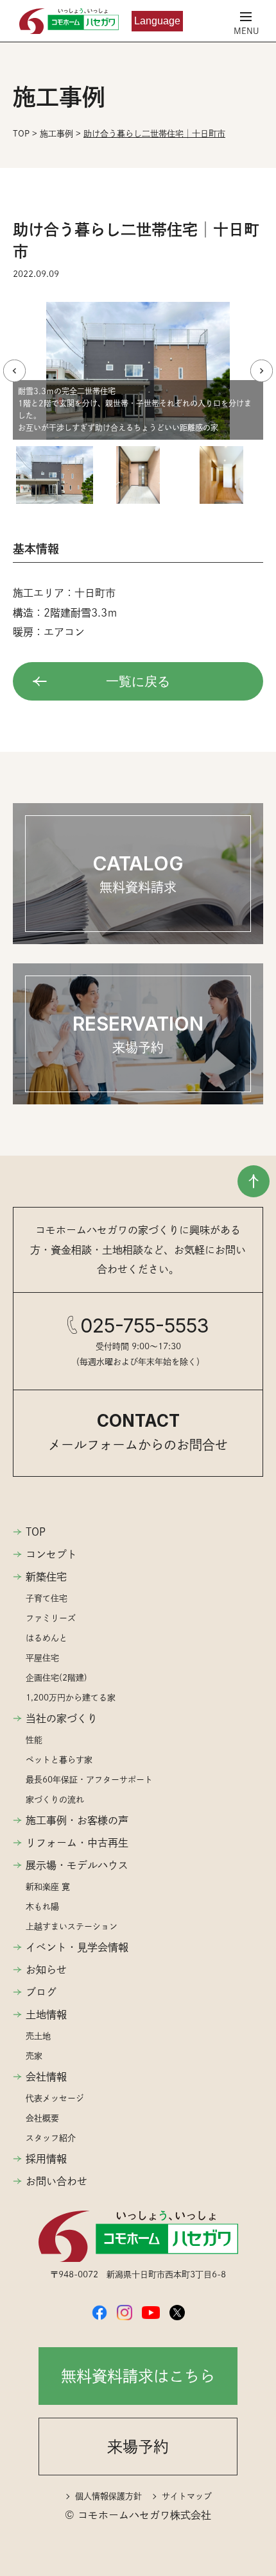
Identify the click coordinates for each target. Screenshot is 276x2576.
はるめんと (47, 1638)
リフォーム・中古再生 (77, 1843)
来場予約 (138, 2447)
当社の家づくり (62, 1718)
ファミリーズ (51, 1618)
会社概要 (42, 2118)
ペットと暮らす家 (59, 1760)
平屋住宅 (42, 1658)
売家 (34, 2056)
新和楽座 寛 (48, 1887)
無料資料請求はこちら (138, 2376)
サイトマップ (187, 2496)
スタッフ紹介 (51, 2138)
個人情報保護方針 (108, 2496)
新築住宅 (46, 1577)
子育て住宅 (47, 1598)
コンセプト (51, 1554)
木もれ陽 (42, 1907)
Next (262, 371)
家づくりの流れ (55, 1799)
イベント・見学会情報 (77, 1947)
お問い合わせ (56, 2181)
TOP (36, 1532)
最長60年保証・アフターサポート (89, 1780)
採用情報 (46, 2159)
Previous (14, 371)
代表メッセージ (55, 2098)
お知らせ (46, 1970)
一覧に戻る (138, 681)
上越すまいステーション (72, 1926)
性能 (34, 1740)
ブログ (41, 1992)
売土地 (38, 2036)
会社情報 (46, 2077)
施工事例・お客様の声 (77, 1820)
